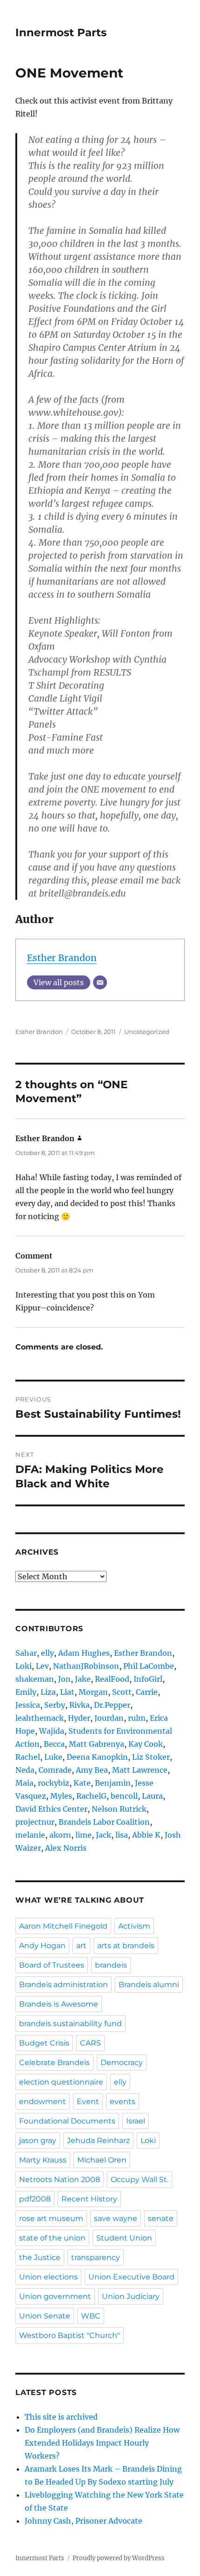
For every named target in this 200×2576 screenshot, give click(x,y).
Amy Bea (92, 1770)
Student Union (124, 2238)
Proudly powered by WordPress (119, 2558)
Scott (122, 1692)
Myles (61, 1796)
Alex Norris (66, 1848)
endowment (43, 2101)
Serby (55, 1705)
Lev (42, 1666)
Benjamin (113, 1783)
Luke (53, 1757)
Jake (83, 1679)
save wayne (116, 2218)
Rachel (28, 1757)
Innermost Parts (61, 32)
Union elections (48, 2277)
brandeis (111, 1965)
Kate (82, 1783)
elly (47, 1653)
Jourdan (109, 1718)
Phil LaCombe (149, 1666)
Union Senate (45, 2316)
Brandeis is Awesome (59, 2004)
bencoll (124, 1796)
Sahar (26, 1653)
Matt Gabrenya (97, 1744)
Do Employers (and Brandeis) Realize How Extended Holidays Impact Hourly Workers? (102, 2443)
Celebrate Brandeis (54, 2063)
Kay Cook (146, 1744)
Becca (54, 1744)
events (123, 2101)
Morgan (93, 1692)
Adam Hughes (84, 1653)
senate (161, 2218)
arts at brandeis (126, 1946)
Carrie (147, 1692)
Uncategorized (147, 1032)
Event (88, 2101)
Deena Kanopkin (97, 1757)
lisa (122, 1835)
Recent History (89, 2199)
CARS (90, 2043)
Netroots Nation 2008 (60, 2179)
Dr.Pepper (112, 1705)
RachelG (91, 1796)
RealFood (112, 1679)
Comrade (55, 1770)
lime (83, 1835)
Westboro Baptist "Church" (70, 2335)
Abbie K (146, 1835)
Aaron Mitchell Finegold (63, 1926)
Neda (25, 1770)
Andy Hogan (42, 1946)
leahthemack (40, 1718)
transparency (96, 2257)
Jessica (28, 1705)
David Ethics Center (51, 1809)
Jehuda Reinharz (98, 2140)
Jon (64, 1679)
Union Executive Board (131, 2277)
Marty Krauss (43, 2160)
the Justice (40, 2257)
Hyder (79, 1718)
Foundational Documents (67, 2121)
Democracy (122, 2063)
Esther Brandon (62, 958)
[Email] (100, 982)
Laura (152, 1796)
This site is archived (61, 2417)
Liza (48, 1692)
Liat (67, 1692)
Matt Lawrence (140, 1770)
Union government (55, 2296)
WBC (91, 2316)
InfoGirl (148, 1679)
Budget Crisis (44, 2043)
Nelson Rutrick (119, 1809)
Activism (134, 1926)
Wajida (52, 1731)
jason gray (38, 2140)
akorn (60, 1835)
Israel (136, 2121)
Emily (26, 1692)
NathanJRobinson (86, 1666)
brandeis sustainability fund (70, 2024)
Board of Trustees (52, 1965)
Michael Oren (102, 2160)
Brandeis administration (63, 1985)
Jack (103, 1835)
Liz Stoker (151, 1757)
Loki (23, 1666)
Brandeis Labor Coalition (104, 1822)
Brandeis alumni (149, 1985)
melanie (30, 1835)
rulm (137, 1718)
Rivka (80, 1705)
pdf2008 (35, 2199)
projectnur (35, 1822)
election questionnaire (61, 2082)
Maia (24, 1783)
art (81, 1946)
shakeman (35, 1679)
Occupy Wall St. (140, 2179)
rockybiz (53, 1783)
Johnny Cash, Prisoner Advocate (83, 2521)
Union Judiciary (131, 2296)
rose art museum (51, 2218)
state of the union (52, 2238)
